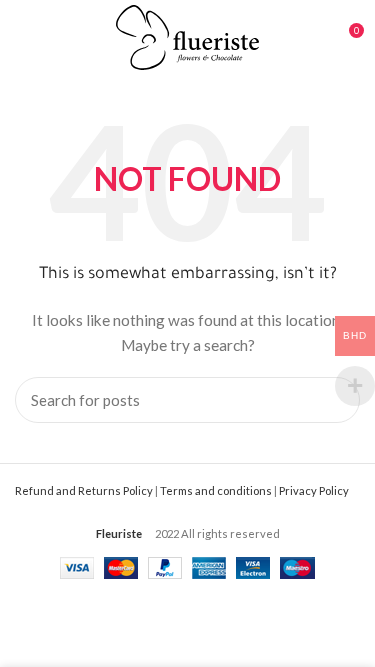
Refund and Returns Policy (84, 490)
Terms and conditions (216, 490)
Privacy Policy (314, 490)
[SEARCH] (333, 400)
